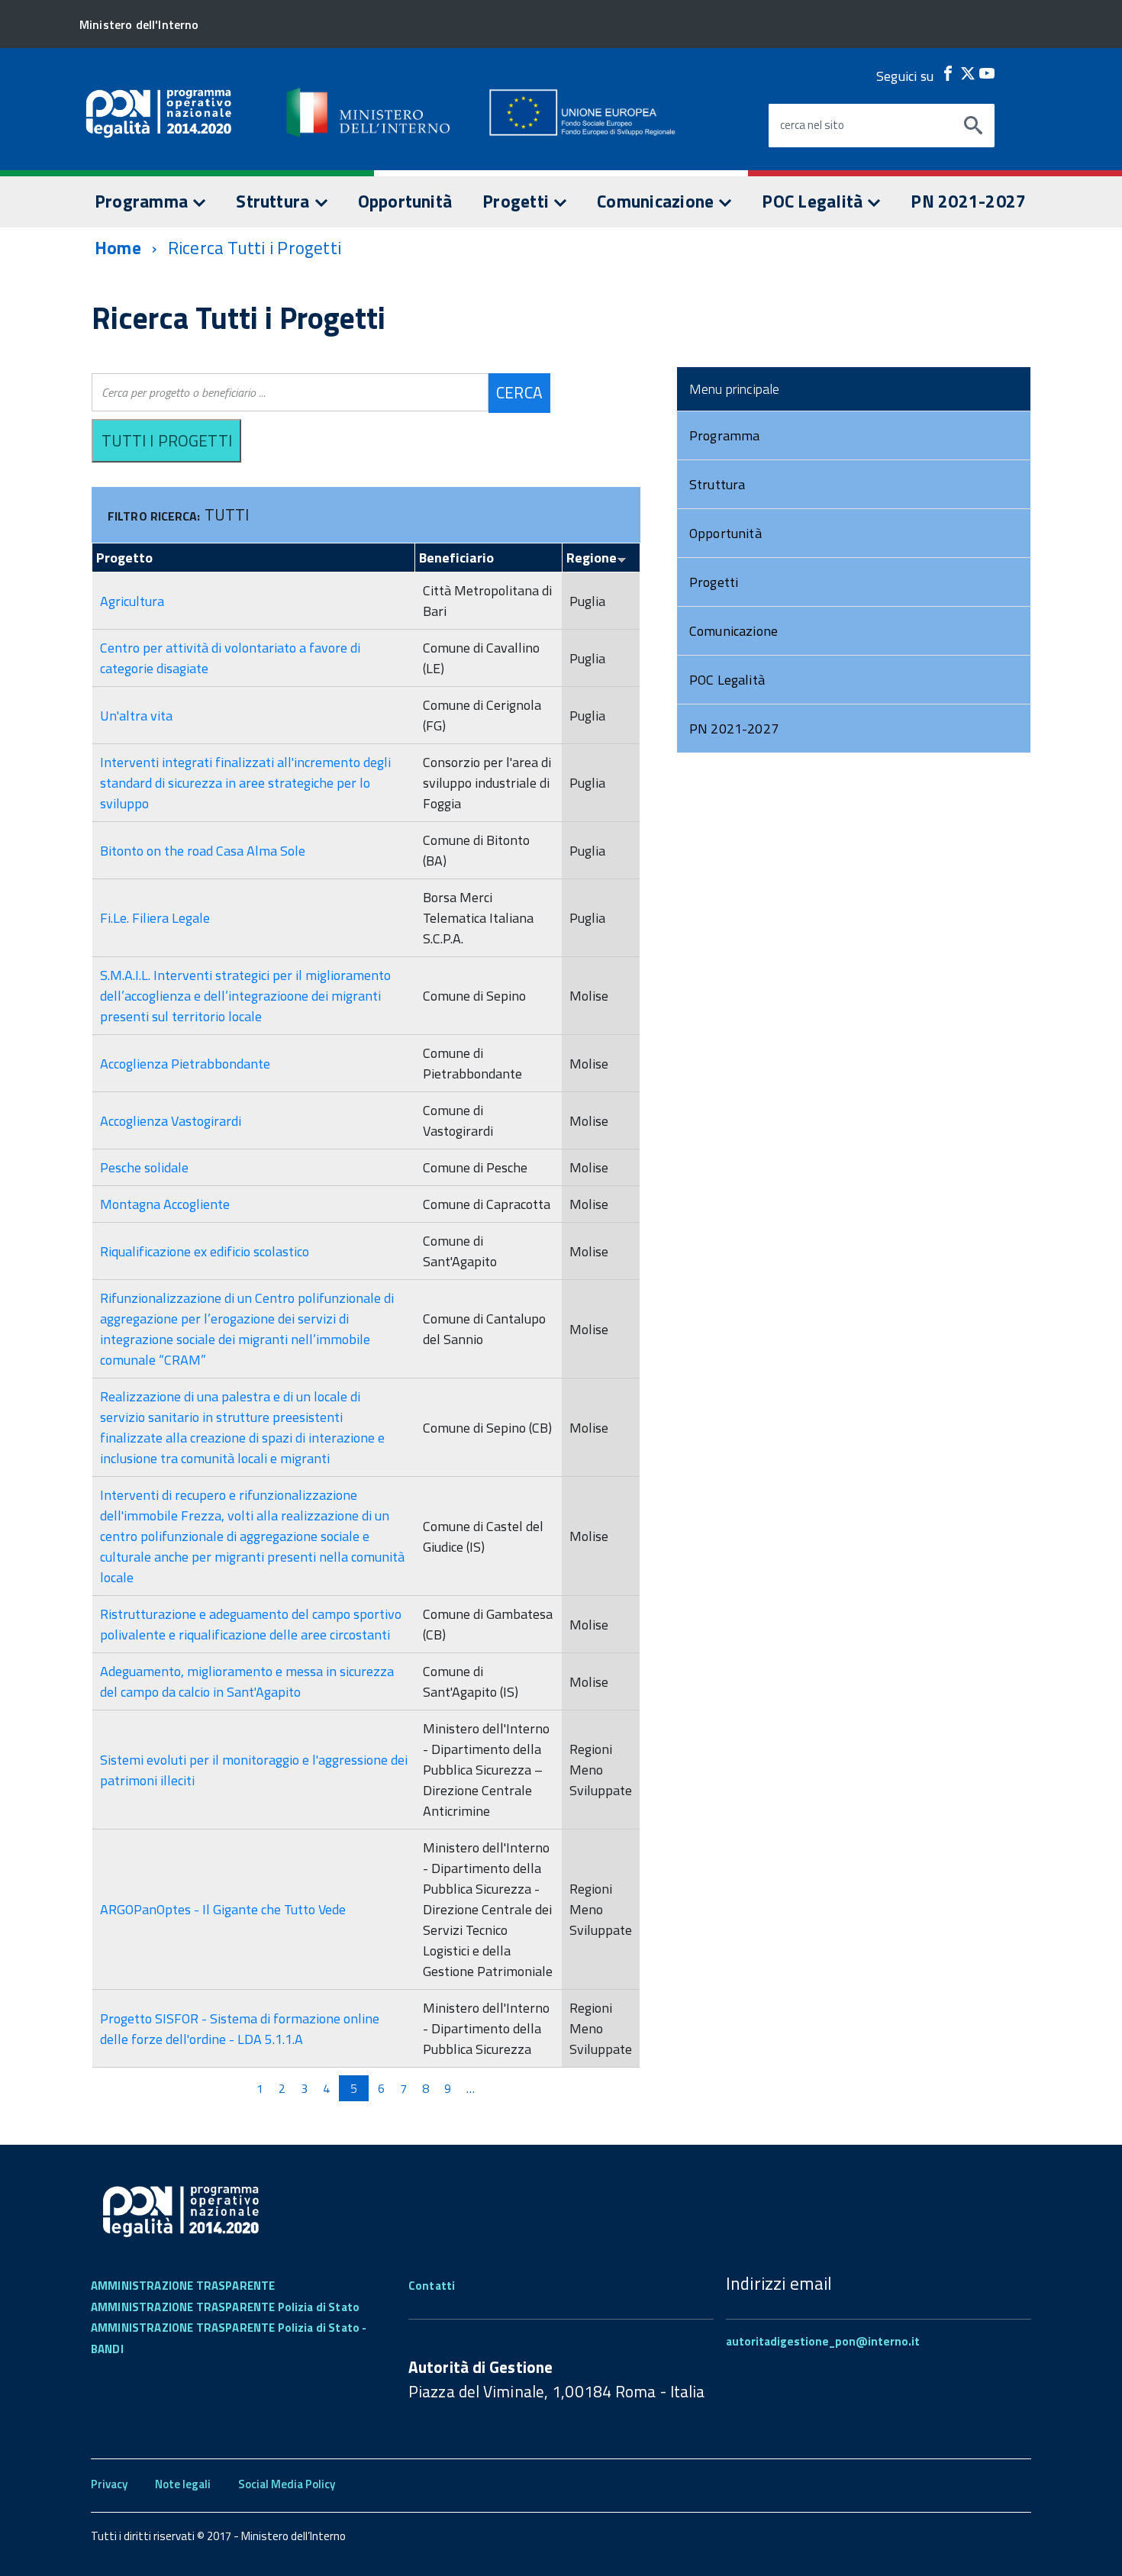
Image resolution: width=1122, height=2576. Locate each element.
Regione (592, 558)
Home (118, 248)
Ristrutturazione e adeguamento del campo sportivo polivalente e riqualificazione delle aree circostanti (251, 1624)
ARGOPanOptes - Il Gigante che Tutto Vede (223, 1909)
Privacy (109, 2484)
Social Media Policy (287, 2484)
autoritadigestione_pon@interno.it (823, 2341)
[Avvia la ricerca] (973, 126)
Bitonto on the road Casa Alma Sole (203, 851)
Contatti (432, 2286)
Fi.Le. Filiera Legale (155, 918)
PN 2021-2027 (968, 201)
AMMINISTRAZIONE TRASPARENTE (183, 2286)
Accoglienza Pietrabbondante (185, 1064)
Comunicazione (657, 201)
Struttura (274, 201)
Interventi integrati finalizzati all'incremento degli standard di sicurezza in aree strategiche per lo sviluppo (245, 783)
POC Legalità (814, 201)
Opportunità (405, 201)
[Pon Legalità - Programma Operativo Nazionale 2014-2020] (369, 112)
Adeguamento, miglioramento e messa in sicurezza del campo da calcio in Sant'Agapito (247, 1681)
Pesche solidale (144, 1167)
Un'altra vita (136, 716)
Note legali (183, 2484)
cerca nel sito (812, 125)
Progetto (124, 558)
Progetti (517, 201)
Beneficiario (456, 558)
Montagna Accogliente (165, 1204)
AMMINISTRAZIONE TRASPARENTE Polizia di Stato (225, 2307)
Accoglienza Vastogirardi (171, 1121)
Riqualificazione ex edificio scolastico (205, 1251)
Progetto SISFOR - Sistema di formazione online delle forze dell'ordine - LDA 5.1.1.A (240, 2029)
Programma (143, 201)
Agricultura (132, 601)
